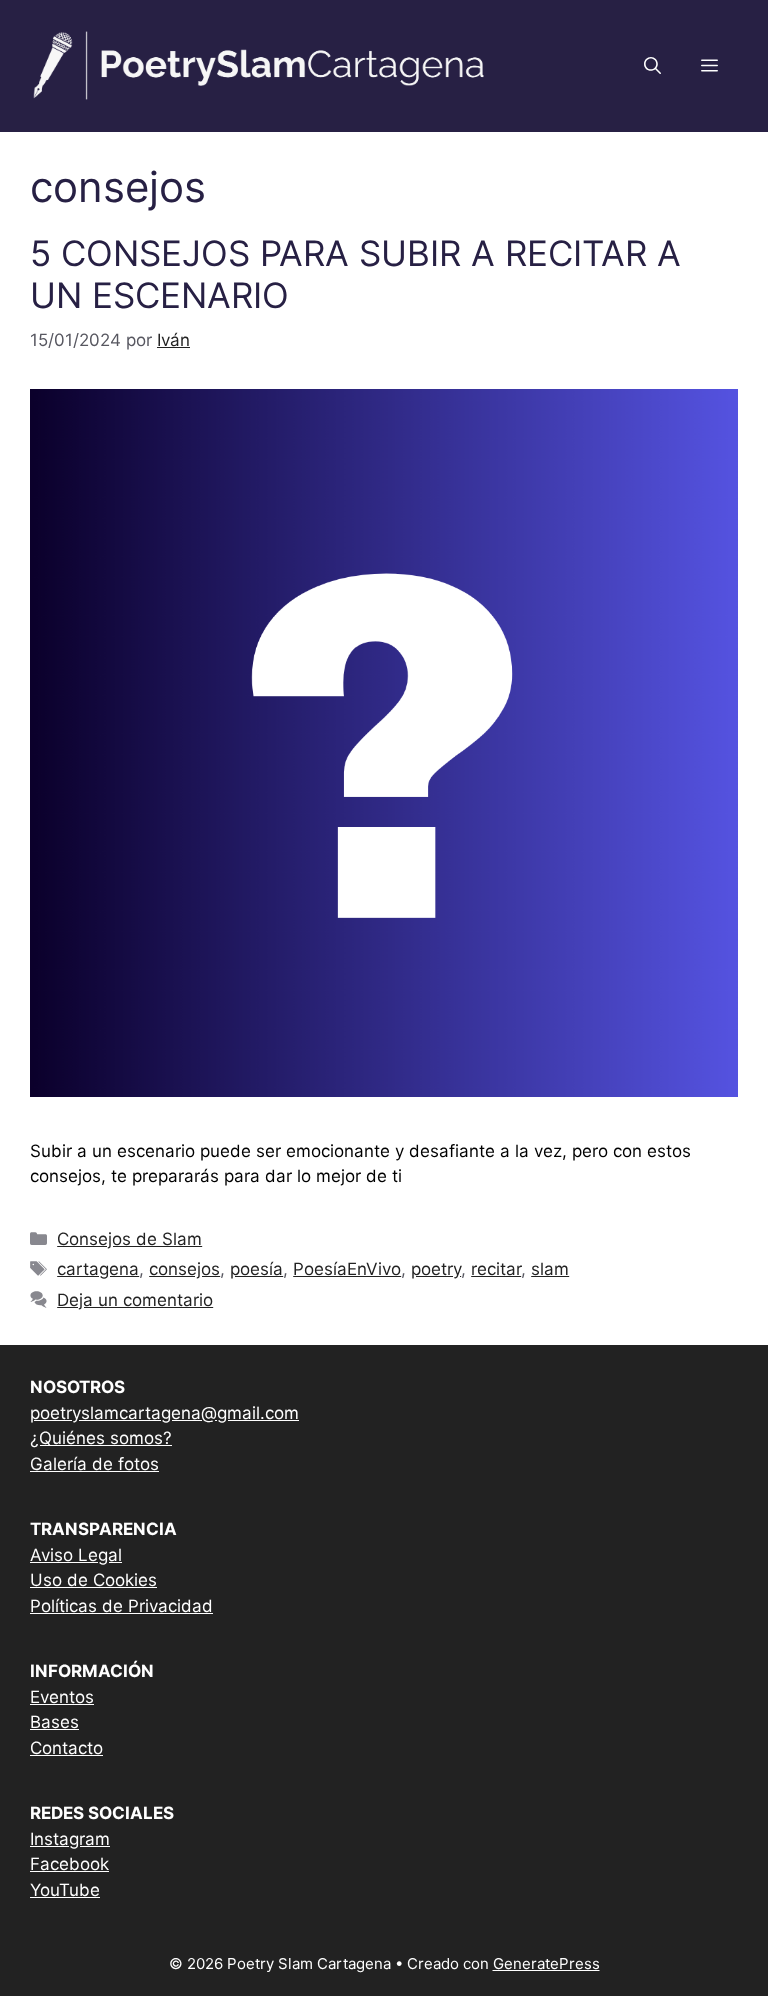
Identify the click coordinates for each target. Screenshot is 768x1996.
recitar (496, 1269)
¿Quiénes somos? (101, 1438)
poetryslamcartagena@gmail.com (164, 1413)
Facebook (69, 1864)
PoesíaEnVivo (347, 1269)
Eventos (62, 1697)
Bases (54, 1722)
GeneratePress (546, 1963)
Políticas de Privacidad (121, 1606)
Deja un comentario (135, 1300)
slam (550, 1269)
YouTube (65, 1890)
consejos (184, 1269)
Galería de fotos (94, 1464)
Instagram (70, 1839)
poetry (436, 1269)
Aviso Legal (76, 1555)
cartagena (98, 1269)
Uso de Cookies (93, 1580)
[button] (652, 66)
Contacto (66, 1748)
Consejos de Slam (129, 1239)
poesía (256, 1269)
